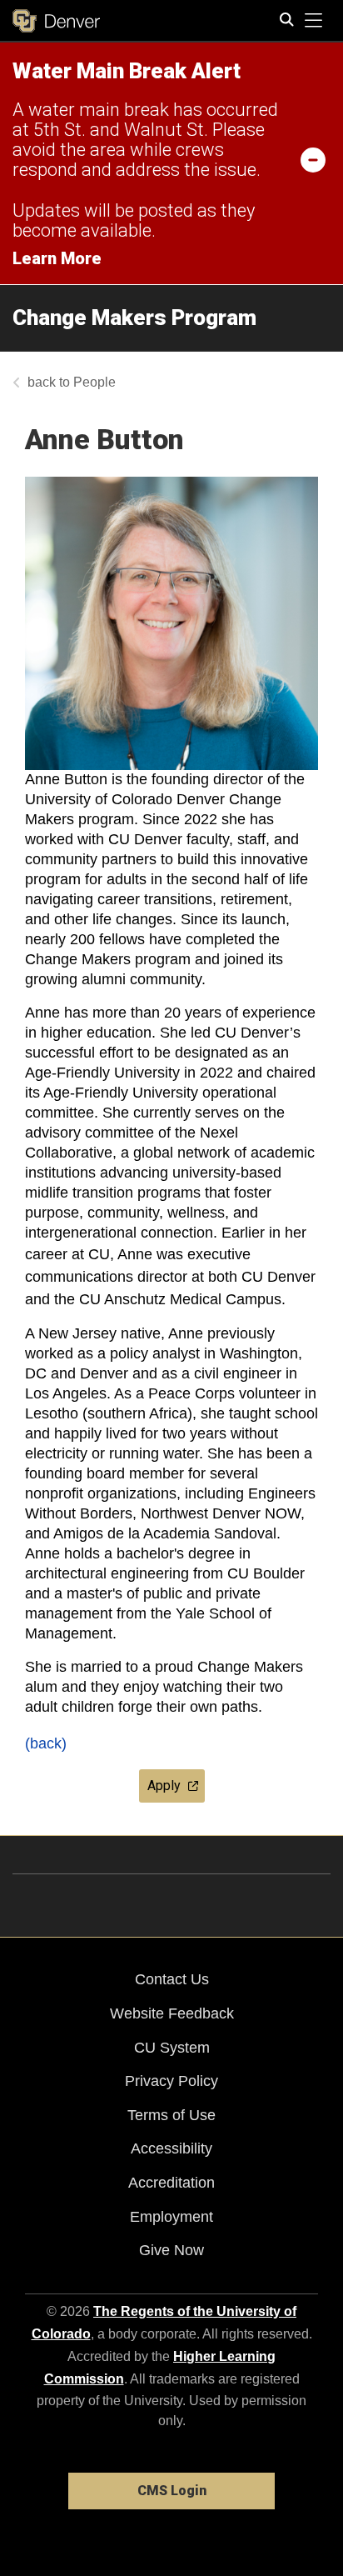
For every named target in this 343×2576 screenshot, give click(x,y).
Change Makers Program (134, 318)
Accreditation (171, 2183)
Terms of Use (171, 2115)
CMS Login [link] (172, 2491)
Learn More (57, 258)
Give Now (171, 2250)
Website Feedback (172, 2013)
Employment (171, 2217)
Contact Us (172, 1979)
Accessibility (171, 2148)
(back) (46, 1743)
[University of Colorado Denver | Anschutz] (56, 21)
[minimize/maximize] (313, 159)
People (94, 382)
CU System (172, 2048)
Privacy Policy (171, 2081)
